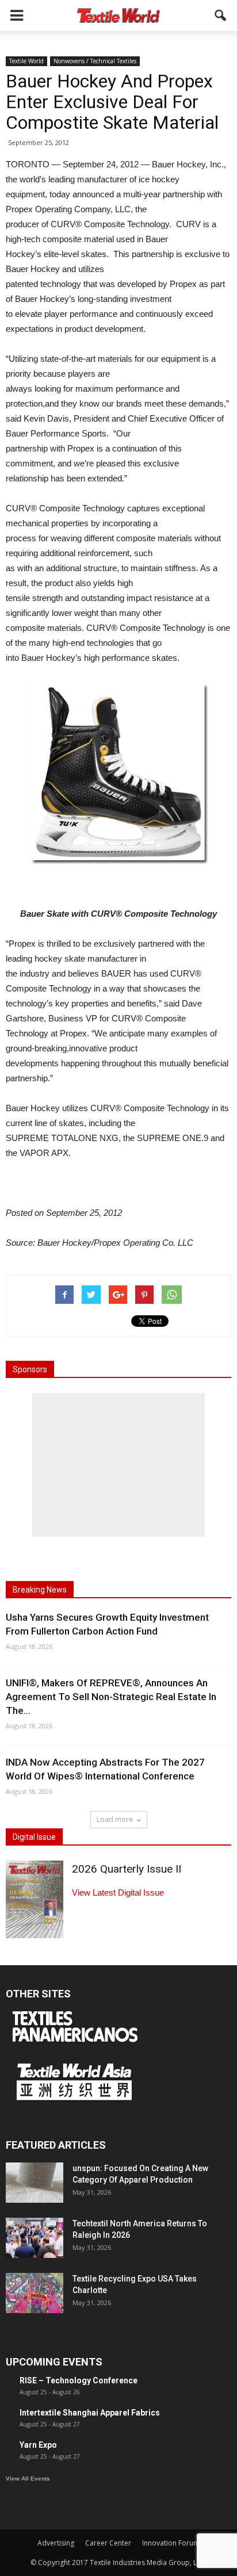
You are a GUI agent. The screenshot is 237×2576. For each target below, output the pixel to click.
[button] (221, 16)
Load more (115, 1819)
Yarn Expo (38, 2445)
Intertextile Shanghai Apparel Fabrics (90, 2413)
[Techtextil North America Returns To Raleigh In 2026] (35, 2238)
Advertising (56, 2543)
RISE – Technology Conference (79, 2380)
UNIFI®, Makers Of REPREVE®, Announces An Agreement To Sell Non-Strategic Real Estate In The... (111, 1697)
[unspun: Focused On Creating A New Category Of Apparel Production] (35, 2183)
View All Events (28, 2479)
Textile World (26, 61)
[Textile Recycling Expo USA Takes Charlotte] (35, 2293)
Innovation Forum (171, 2543)
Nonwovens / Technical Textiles (95, 61)
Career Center (108, 2543)
